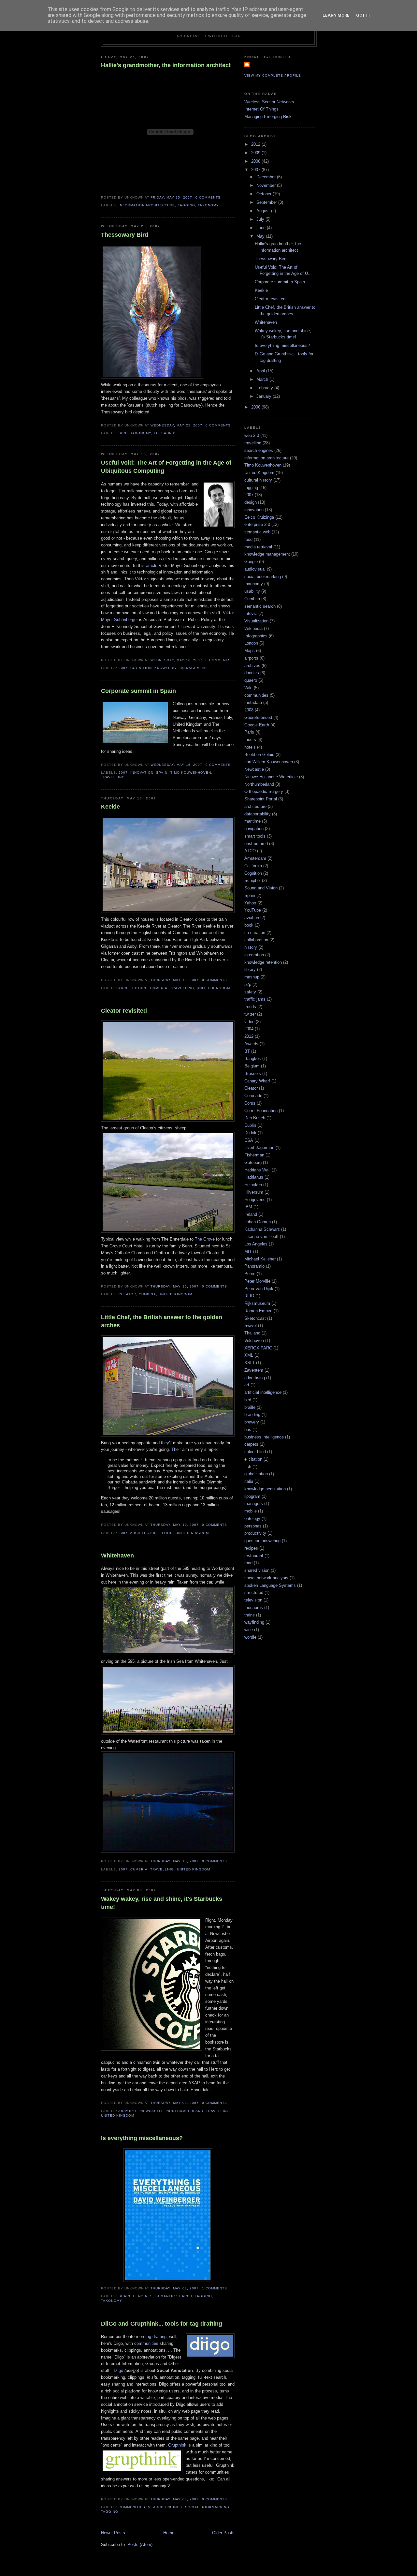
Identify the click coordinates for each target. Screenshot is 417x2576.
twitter (250, 1014)
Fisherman (254, 1155)
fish (248, 1467)
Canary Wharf (257, 1081)
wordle (250, 1637)
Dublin (250, 1125)
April (261, 371)
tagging (187, 205)
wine (249, 1630)
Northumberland (185, 2111)
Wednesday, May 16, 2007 (176, 660)
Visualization (256, 621)
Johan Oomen (258, 1222)
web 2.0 (252, 435)
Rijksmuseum (257, 1303)
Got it (363, 15)
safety (250, 992)
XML (249, 1355)
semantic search (174, 2296)
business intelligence (264, 1437)
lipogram (252, 1496)
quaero (251, 680)
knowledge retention (263, 962)
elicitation (253, 1459)
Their (176, 1449)
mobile (251, 1511)
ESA (249, 1140)
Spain (162, 773)
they (165, 1443)
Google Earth (257, 725)
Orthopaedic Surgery (264, 791)
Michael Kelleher (260, 1259)
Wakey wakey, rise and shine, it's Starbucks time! (162, 1903)
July (261, 219)
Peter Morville (257, 1281)
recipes (251, 1548)
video (249, 1022)
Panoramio (254, 1266)
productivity (255, 1533)
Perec (250, 1274)
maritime (252, 821)
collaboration (256, 940)
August (264, 211)
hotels (250, 747)
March (263, 379)
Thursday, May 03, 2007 (174, 2103)
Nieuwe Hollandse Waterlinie (271, 777)
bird (123, 433)
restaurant (254, 1556)
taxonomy (208, 205)
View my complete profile (273, 75)
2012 (256, 144)
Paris (249, 732)
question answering (262, 1541)
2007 (123, 668)
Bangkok (253, 1058)
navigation (254, 829)
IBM (248, 1207)
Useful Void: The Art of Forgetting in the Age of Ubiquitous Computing (166, 467)
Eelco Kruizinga (259, 517)
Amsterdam (255, 858)
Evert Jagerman (259, 1147)
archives (252, 666)
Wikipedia (253, 628)
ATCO (250, 851)
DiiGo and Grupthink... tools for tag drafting (162, 2324)
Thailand (252, 1333)
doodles (252, 673)
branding (252, 1415)
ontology (252, 1519)
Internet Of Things (261, 109)
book (249, 925)
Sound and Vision (261, 888)
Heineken (253, 1185)
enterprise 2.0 (257, 524)
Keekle (110, 807)
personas (253, 1526)
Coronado (253, 1096)
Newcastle (152, 2111)
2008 (256, 161)
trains (250, 1615)
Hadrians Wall (257, 1170)
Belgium (252, 1066)
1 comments (215, 2288)
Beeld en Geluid (259, 755)
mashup (252, 977)
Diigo (118, 2370)
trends (250, 1007)
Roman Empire (258, 1311)
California (253, 866)
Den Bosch (255, 1118)
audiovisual (255, 569)
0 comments (208, 197)
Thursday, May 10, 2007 (174, 980)
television (253, 1600)
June (262, 228)
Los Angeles (256, 1244)
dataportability (258, 814)
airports (128, 2111)
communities (147, 2343)
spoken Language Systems (270, 1585)
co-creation (255, 933)
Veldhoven (254, 1340)
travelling (113, 777)
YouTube (253, 910)
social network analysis (266, 1578)
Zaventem (254, 1370)
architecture (133, 988)
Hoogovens (255, 1200)
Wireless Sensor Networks (269, 102)
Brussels (253, 1073)
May (261, 236)
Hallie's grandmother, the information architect (166, 65)
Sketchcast (255, 1318)
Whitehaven (117, 1556)
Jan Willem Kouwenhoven (269, 762)
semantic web (257, 532)
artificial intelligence (263, 1392)
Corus (250, 1103)
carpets (251, 1444)
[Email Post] (223, 197)
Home (169, 2533)
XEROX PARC (258, 1348)
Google (251, 562)
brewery (252, 1422)
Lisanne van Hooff (261, 1236)
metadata (253, 702)
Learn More (336, 15)
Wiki (248, 688)
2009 (256, 153)
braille (250, 1407)
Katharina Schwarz (262, 1229)
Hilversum (254, 1192)
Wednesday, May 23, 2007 (176, 425)
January (265, 396)
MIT (248, 1251)
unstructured (256, 844)
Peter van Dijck (259, 1289)
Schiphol (252, 880)
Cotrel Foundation (261, 1111)
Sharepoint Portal (261, 799)
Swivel (251, 1325)
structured (254, 1593)
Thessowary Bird (125, 235)
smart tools (255, 836)
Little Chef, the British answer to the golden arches (162, 1321)
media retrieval (258, 547)
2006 (256, 407)
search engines (136, 2296)
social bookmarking (207, 2507)
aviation (252, 918)
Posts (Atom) (140, 2545)
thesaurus (165, 433)
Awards (251, 1044)
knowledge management (181, 668)
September (267, 202)
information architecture (147, 205)
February (265, 388)
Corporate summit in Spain (138, 691)
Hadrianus (254, 1177)
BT (247, 1051)
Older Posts (223, 2533)
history (251, 947)
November (267, 185)
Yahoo (250, 903)
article (152, 566)
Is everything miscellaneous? (142, 2138)
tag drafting (156, 2337)
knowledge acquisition (265, 1489)
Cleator (127, 1294)
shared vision (257, 1570)
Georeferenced (258, 717)
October (265, 194)
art (247, 1385)
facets (250, 740)
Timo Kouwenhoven (191, 773)
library (250, 969)
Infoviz (251, 613)
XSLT (250, 1363)
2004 (249, 1029)
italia (249, 1481)
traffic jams (255, 999)
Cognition (141, 668)
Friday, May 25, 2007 (171, 197)
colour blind (255, 1452)
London (251, 643)
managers (254, 1504)
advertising (255, 1378)
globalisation (256, 1474)
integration (254, 955)
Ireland (251, 1214)
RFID (249, 1296)
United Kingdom (213, 988)
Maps (250, 651)
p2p (248, 984)
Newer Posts (113, 2533)
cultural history (258, 480)
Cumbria (159, 988)
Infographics (256, 636)
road (248, 1563)
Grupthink (178, 2445)
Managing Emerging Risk (268, 117)
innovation (142, 773)
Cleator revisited (124, 1011)
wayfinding (254, 1622)
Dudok (250, 1133)
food (167, 1533)
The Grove (205, 1239)
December (267, 177)
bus (248, 1429)
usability (252, 591)
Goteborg (253, 1162)
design (251, 502)
